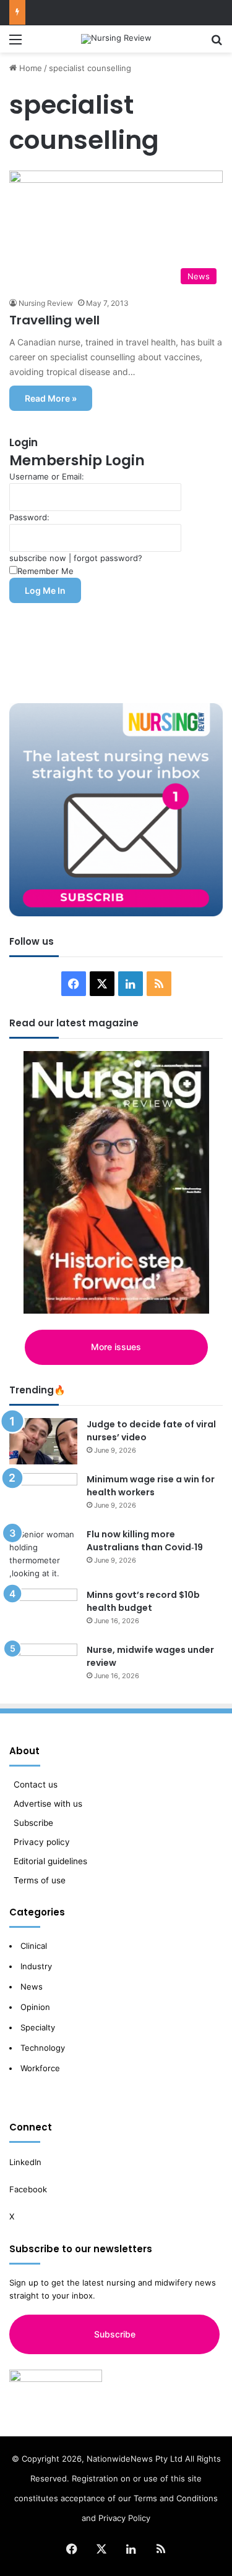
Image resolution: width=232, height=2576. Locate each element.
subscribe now (38, 558)
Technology (43, 2048)
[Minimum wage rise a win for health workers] (43, 1496)
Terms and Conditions (176, 2498)
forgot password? (108, 558)
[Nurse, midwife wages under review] (43, 1667)
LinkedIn (25, 2162)
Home (29, 68)
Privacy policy (42, 1842)
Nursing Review (46, 303)
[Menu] (15, 44)
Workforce (40, 2068)
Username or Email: (47, 476)
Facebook (29, 2189)
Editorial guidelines (50, 1861)
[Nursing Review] (116, 39)
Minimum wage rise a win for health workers (151, 1486)
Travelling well (54, 320)
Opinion (35, 2007)
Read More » (51, 398)
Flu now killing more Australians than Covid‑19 (145, 1541)
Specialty (38, 2027)
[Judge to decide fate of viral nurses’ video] (43, 1441)
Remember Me (45, 571)
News (32, 1987)
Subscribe (33, 1823)
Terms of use (40, 1880)
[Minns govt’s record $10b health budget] (43, 1612)
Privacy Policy (124, 2518)
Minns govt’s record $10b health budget (143, 1601)
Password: (29, 517)
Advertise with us (48, 1804)
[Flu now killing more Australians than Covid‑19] (43, 1554)
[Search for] (217, 44)
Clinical (35, 1946)
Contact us (36, 1784)
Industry (36, 1966)
